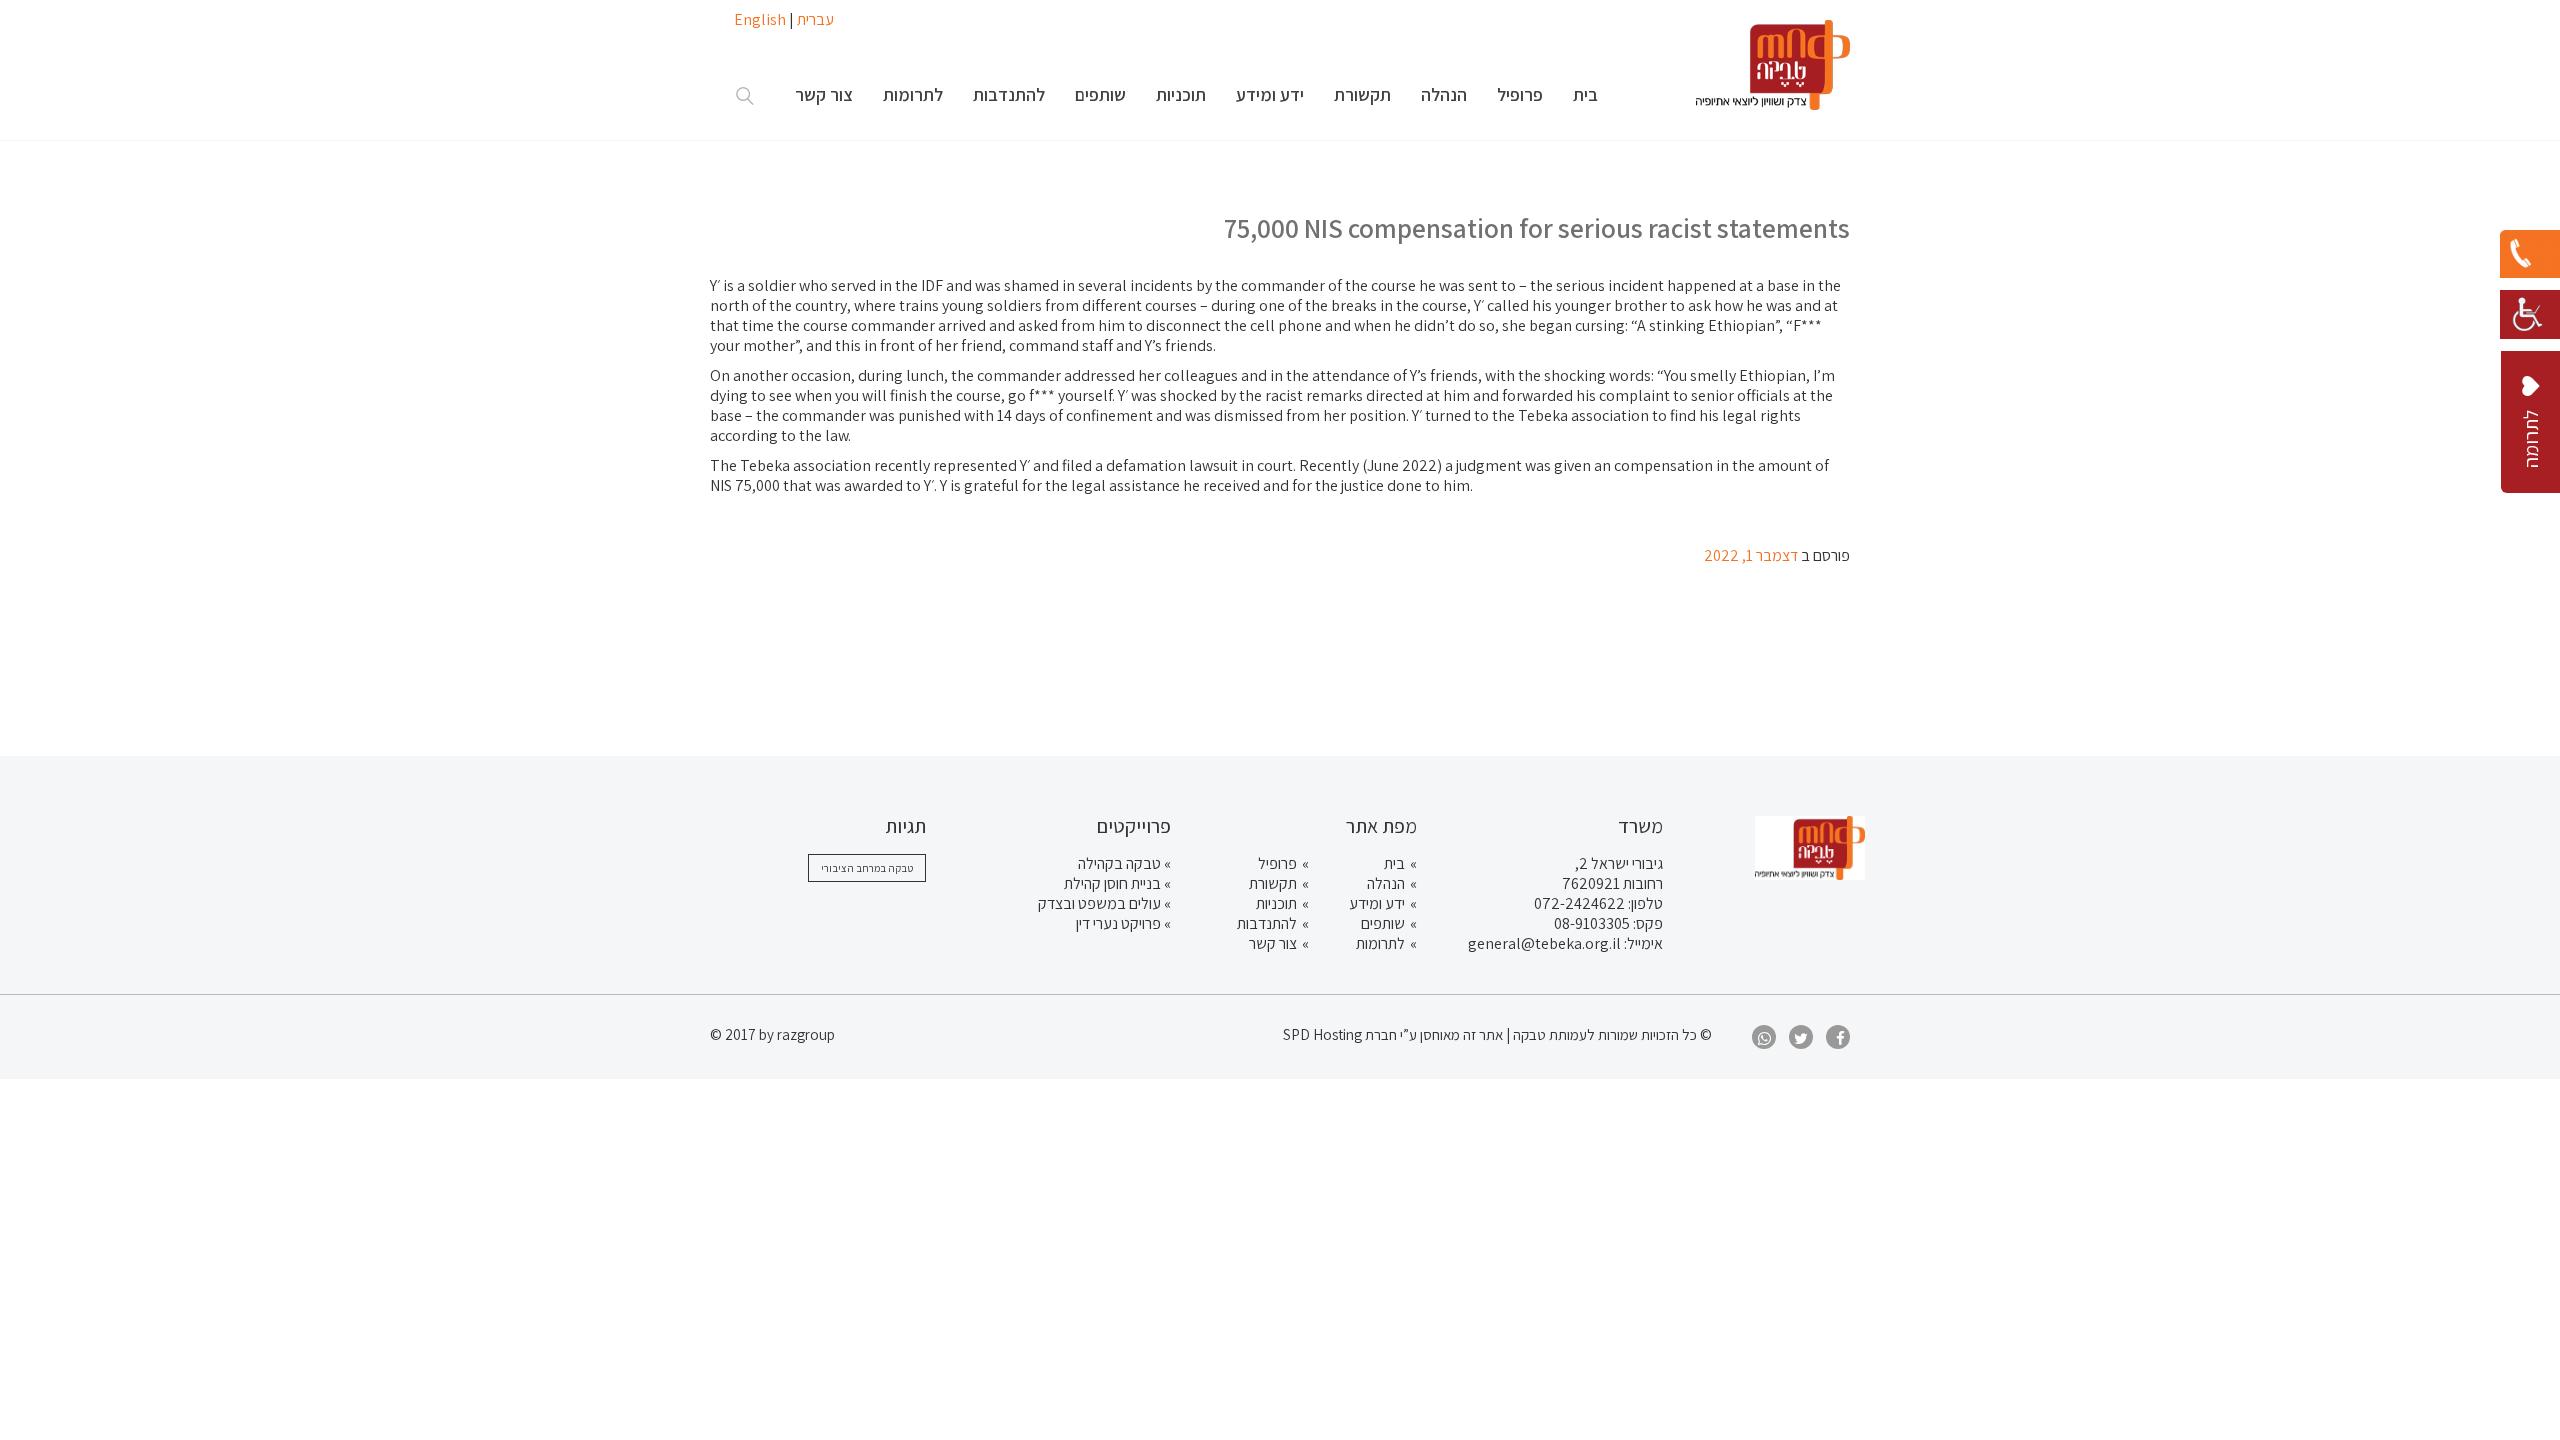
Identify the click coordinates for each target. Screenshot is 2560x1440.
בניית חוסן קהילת (1112, 883)
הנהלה (1386, 883)
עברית (815, 19)
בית (1394, 863)
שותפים (1383, 923)
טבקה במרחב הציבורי (867, 868)
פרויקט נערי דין (1118, 923)
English (760, 19)
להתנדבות (1267, 923)
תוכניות (1276, 903)
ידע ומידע (1377, 903)
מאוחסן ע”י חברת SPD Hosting (1373, 1034)
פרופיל (1277, 863)
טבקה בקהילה (1119, 863)
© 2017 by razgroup (772, 1034)
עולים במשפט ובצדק (1099, 903)
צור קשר (1273, 943)
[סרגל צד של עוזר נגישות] (2530, 310)
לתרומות (1380, 943)
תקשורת (1273, 883)
